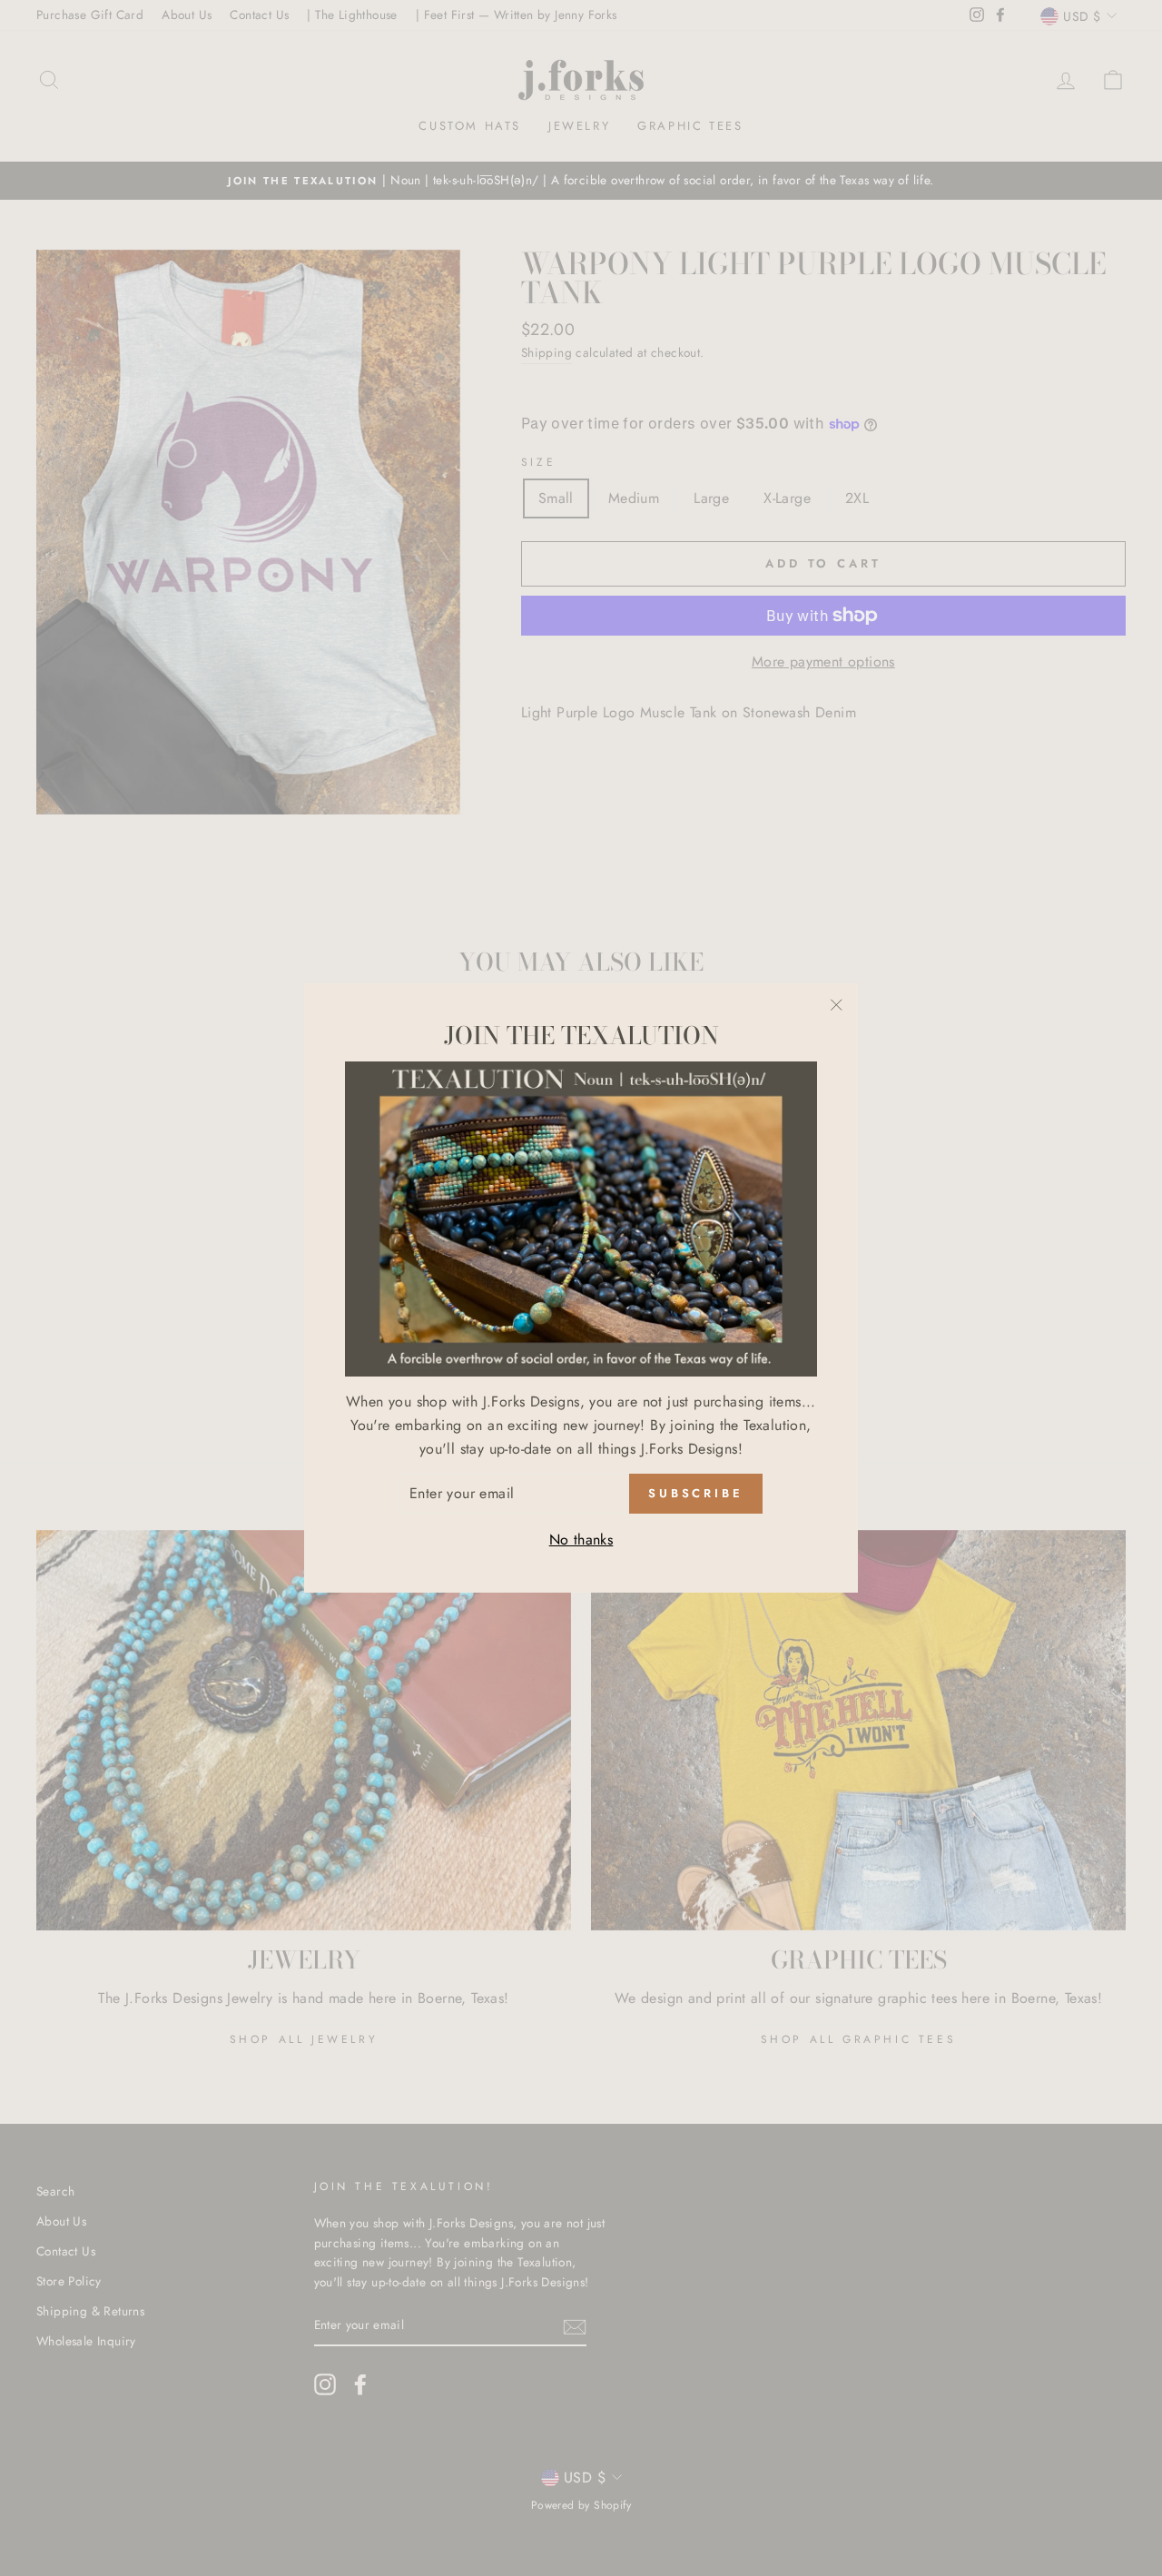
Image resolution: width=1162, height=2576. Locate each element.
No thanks (581, 1540)
